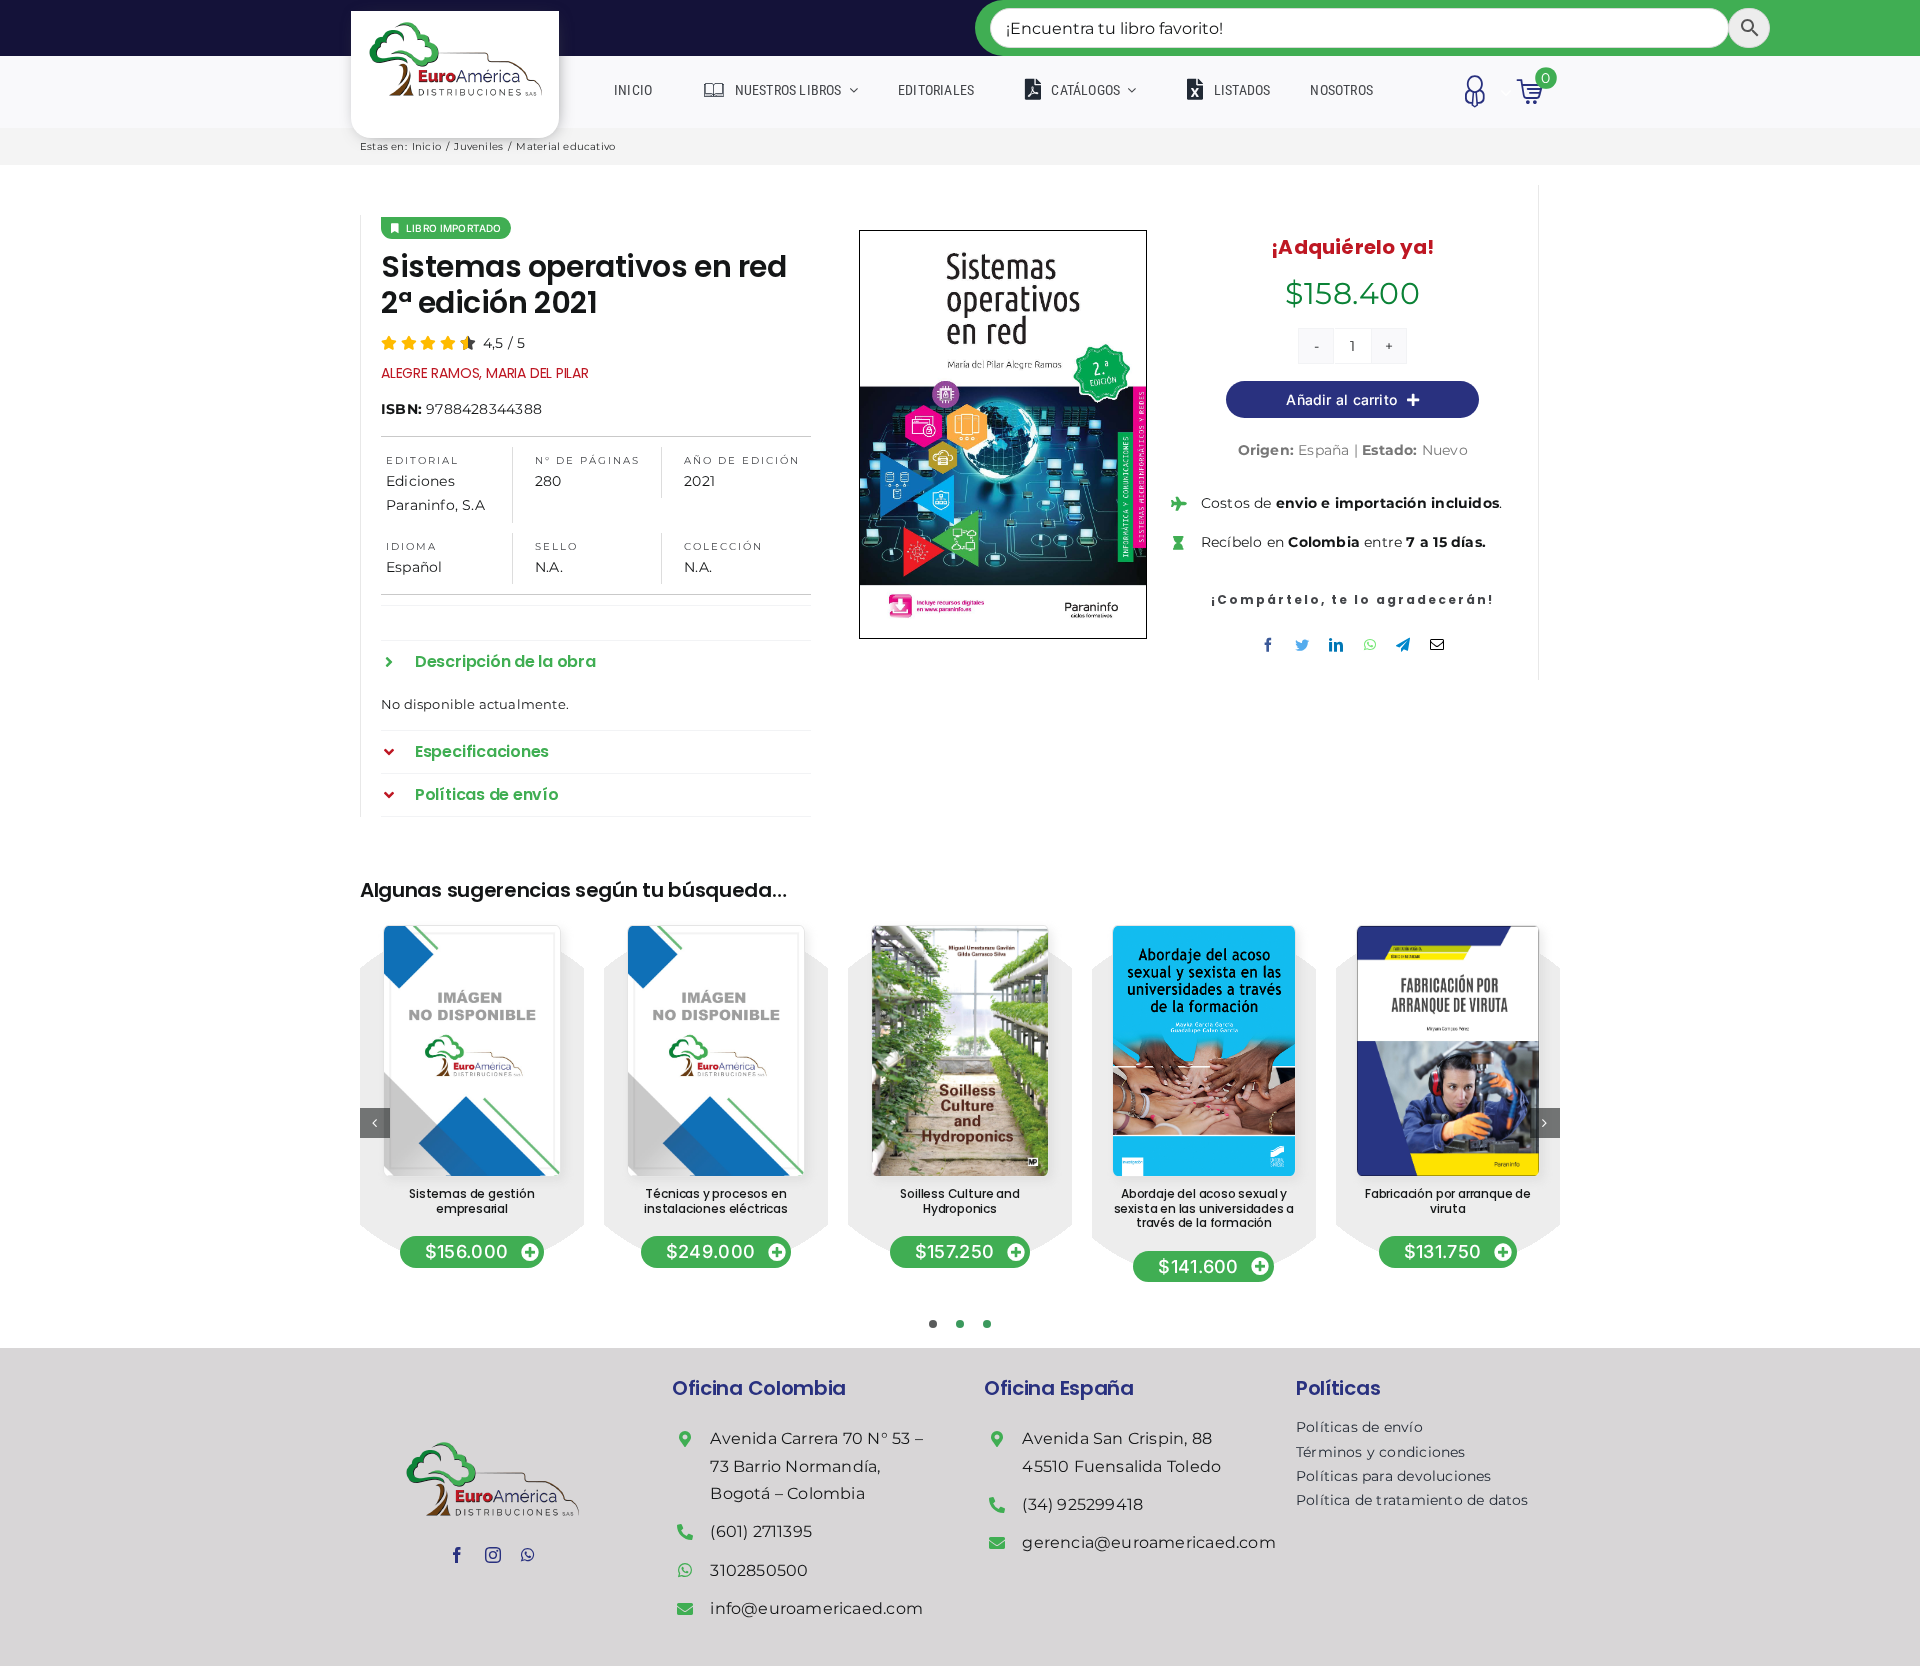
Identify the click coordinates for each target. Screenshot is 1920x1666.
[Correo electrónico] (1437, 645)
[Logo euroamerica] (455, 18)
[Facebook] (1268, 645)
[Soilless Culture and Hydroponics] (960, 933)
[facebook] (457, 1555)
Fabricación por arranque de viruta (1448, 1200)
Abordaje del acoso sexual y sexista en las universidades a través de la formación (1204, 1208)
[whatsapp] (528, 1555)
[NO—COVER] (471, 933)
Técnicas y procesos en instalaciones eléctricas (716, 1200)
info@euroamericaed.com (816, 1608)
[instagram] (493, 1555)
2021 (699, 481)
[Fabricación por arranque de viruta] (1448, 933)
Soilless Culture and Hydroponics (959, 1200)
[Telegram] (1403, 645)
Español (414, 567)
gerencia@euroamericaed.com (1148, 1542)
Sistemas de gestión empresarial (472, 1200)
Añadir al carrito (1341, 399)
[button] (596, 662)
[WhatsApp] (1370, 645)
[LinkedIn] (1336, 645)
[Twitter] (1302, 645)
